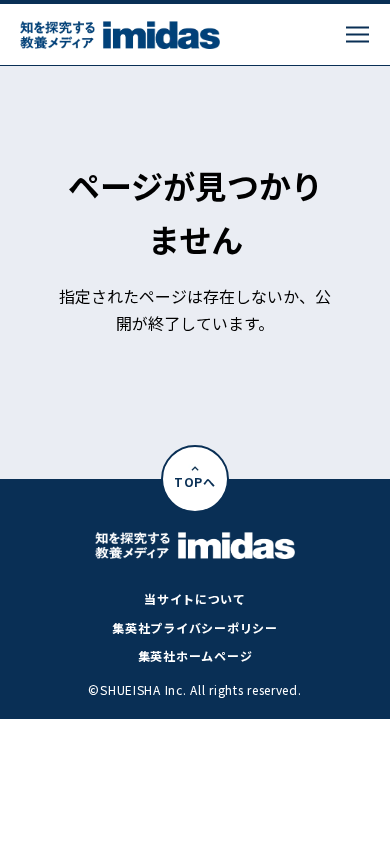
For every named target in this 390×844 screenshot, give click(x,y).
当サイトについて (195, 598)
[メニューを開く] (357, 34)
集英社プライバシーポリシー (194, 627)
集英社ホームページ (195, 655)
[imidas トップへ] (120, 35)
